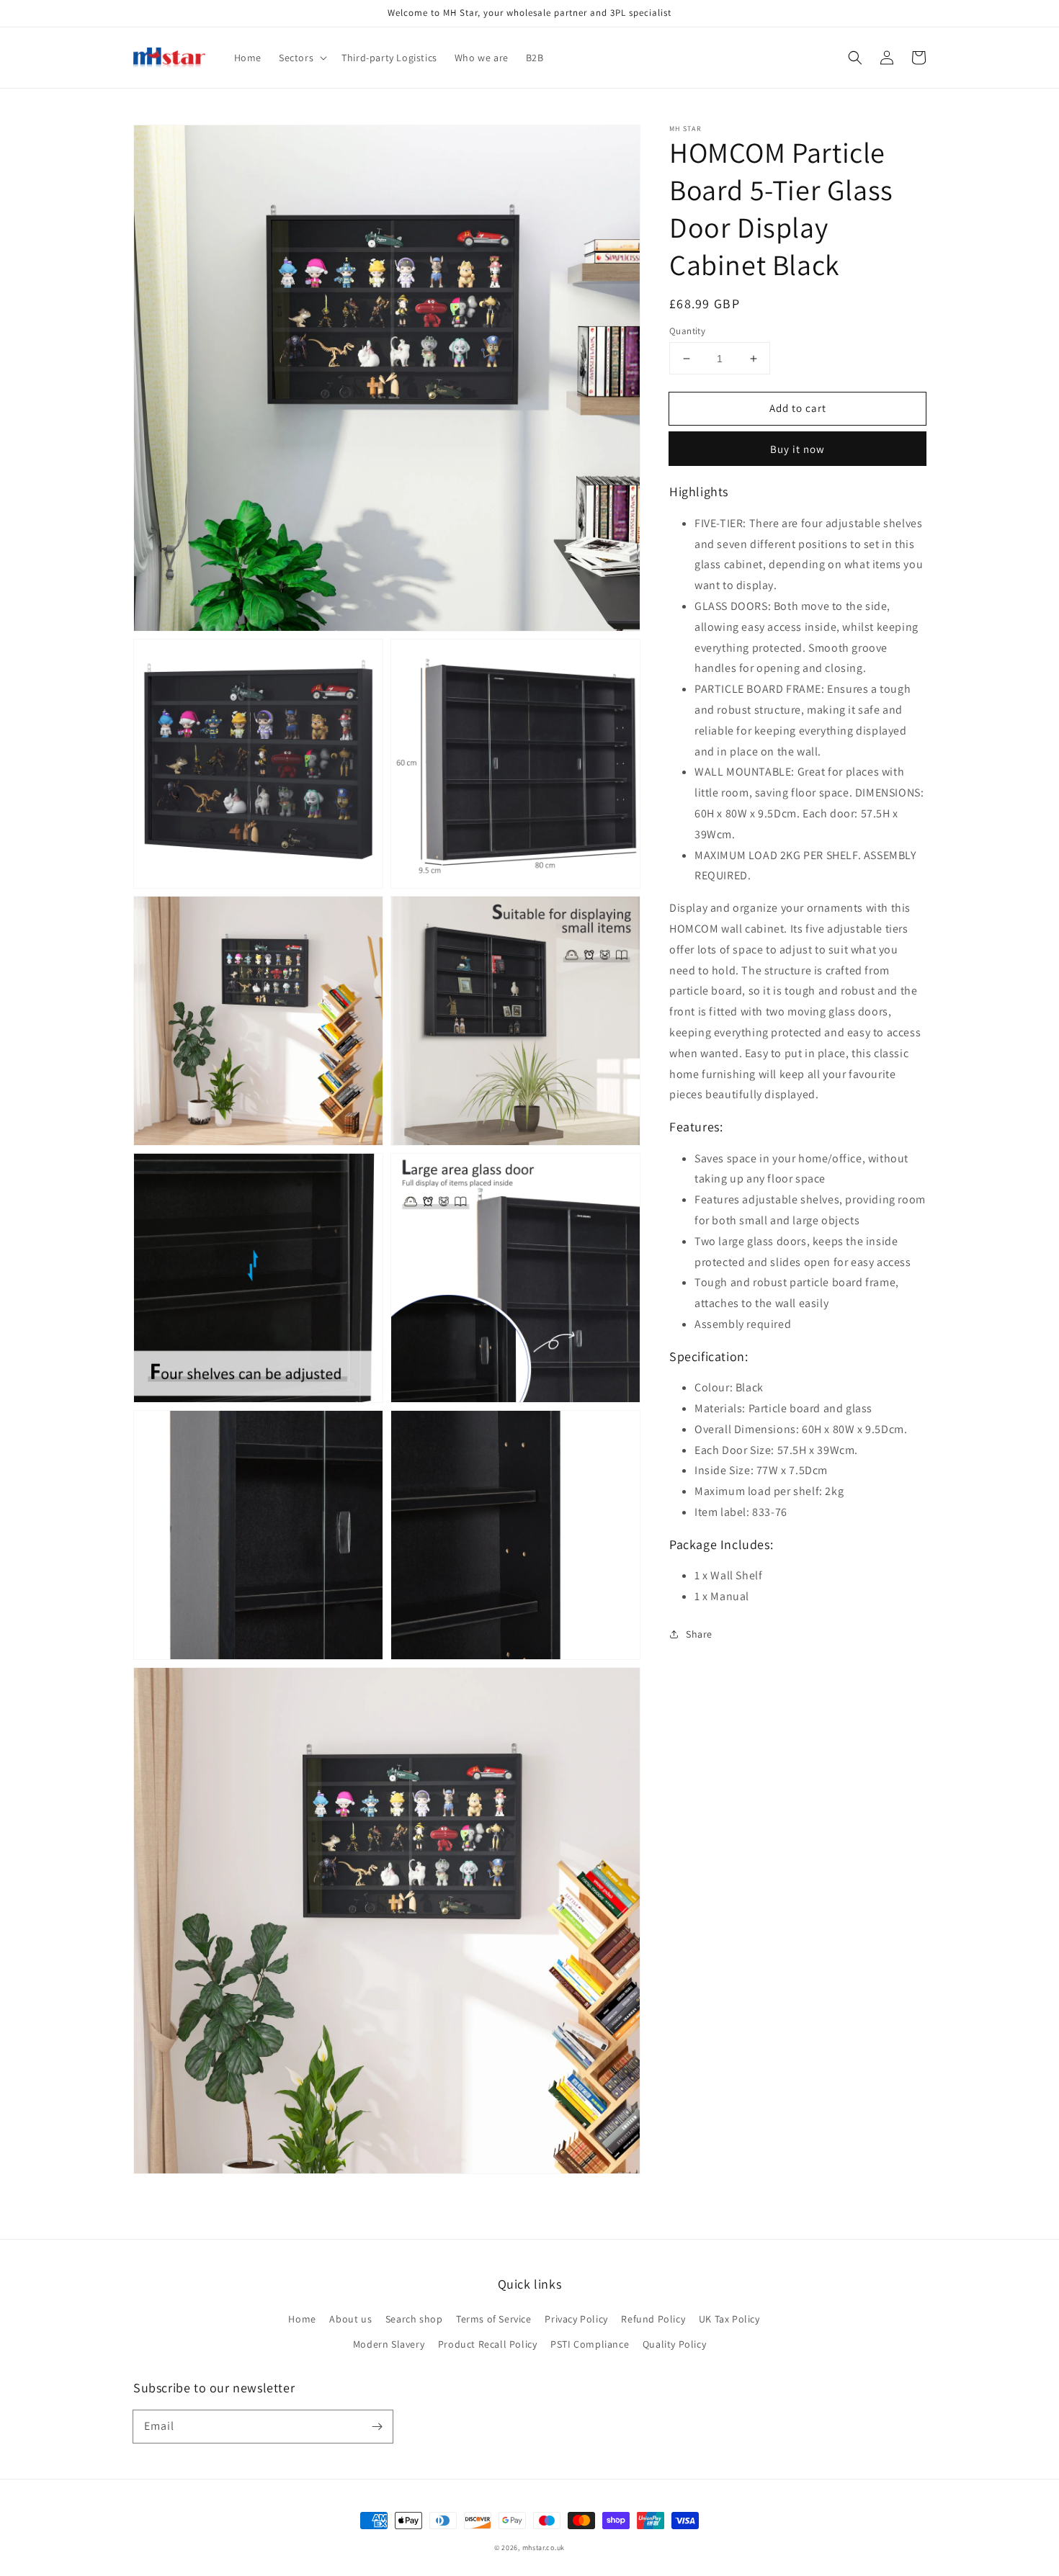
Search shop (414, 2319)
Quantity (687, 331)
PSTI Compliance (590, 2344)
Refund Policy (653, 2319)
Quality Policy (674, 2344)
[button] (855, 58)
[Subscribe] (377, 2426)
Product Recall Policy (488, 2344)
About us (350, 2319)
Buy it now (797, 449)
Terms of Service (494, 2319)
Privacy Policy (576, 2319)
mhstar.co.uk (544, 2548)
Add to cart (798, 408)
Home (302, 2319)
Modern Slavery (389, 2344)
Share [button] (699, 1634)
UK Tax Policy (729, 2319)
